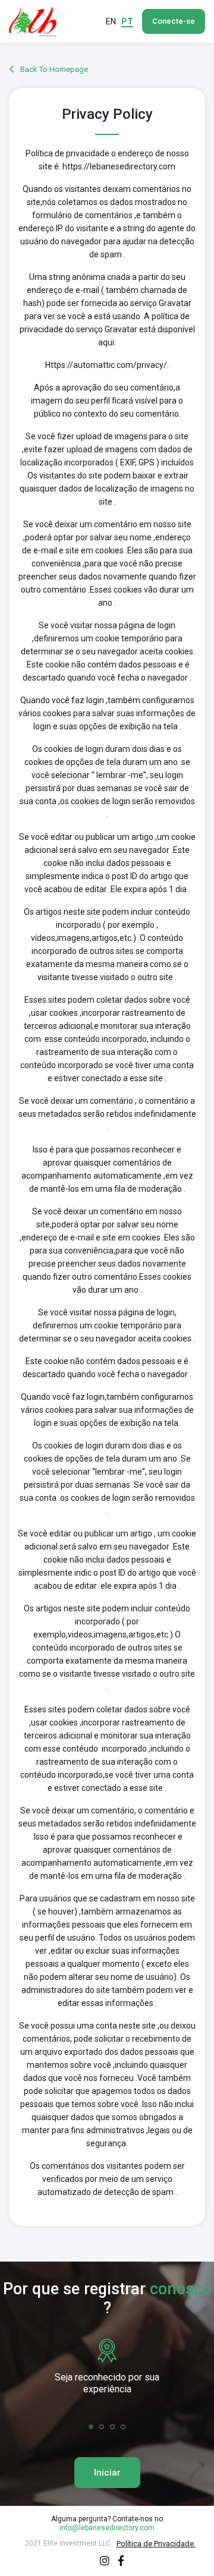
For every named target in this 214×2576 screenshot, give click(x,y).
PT (127, 21)
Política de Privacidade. (156, 2544)
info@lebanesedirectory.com (107, 2528)
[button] (91, 2427)
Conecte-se (174, 21)
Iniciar (107, 2473)
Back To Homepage (53, 69)
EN (111, 21)
